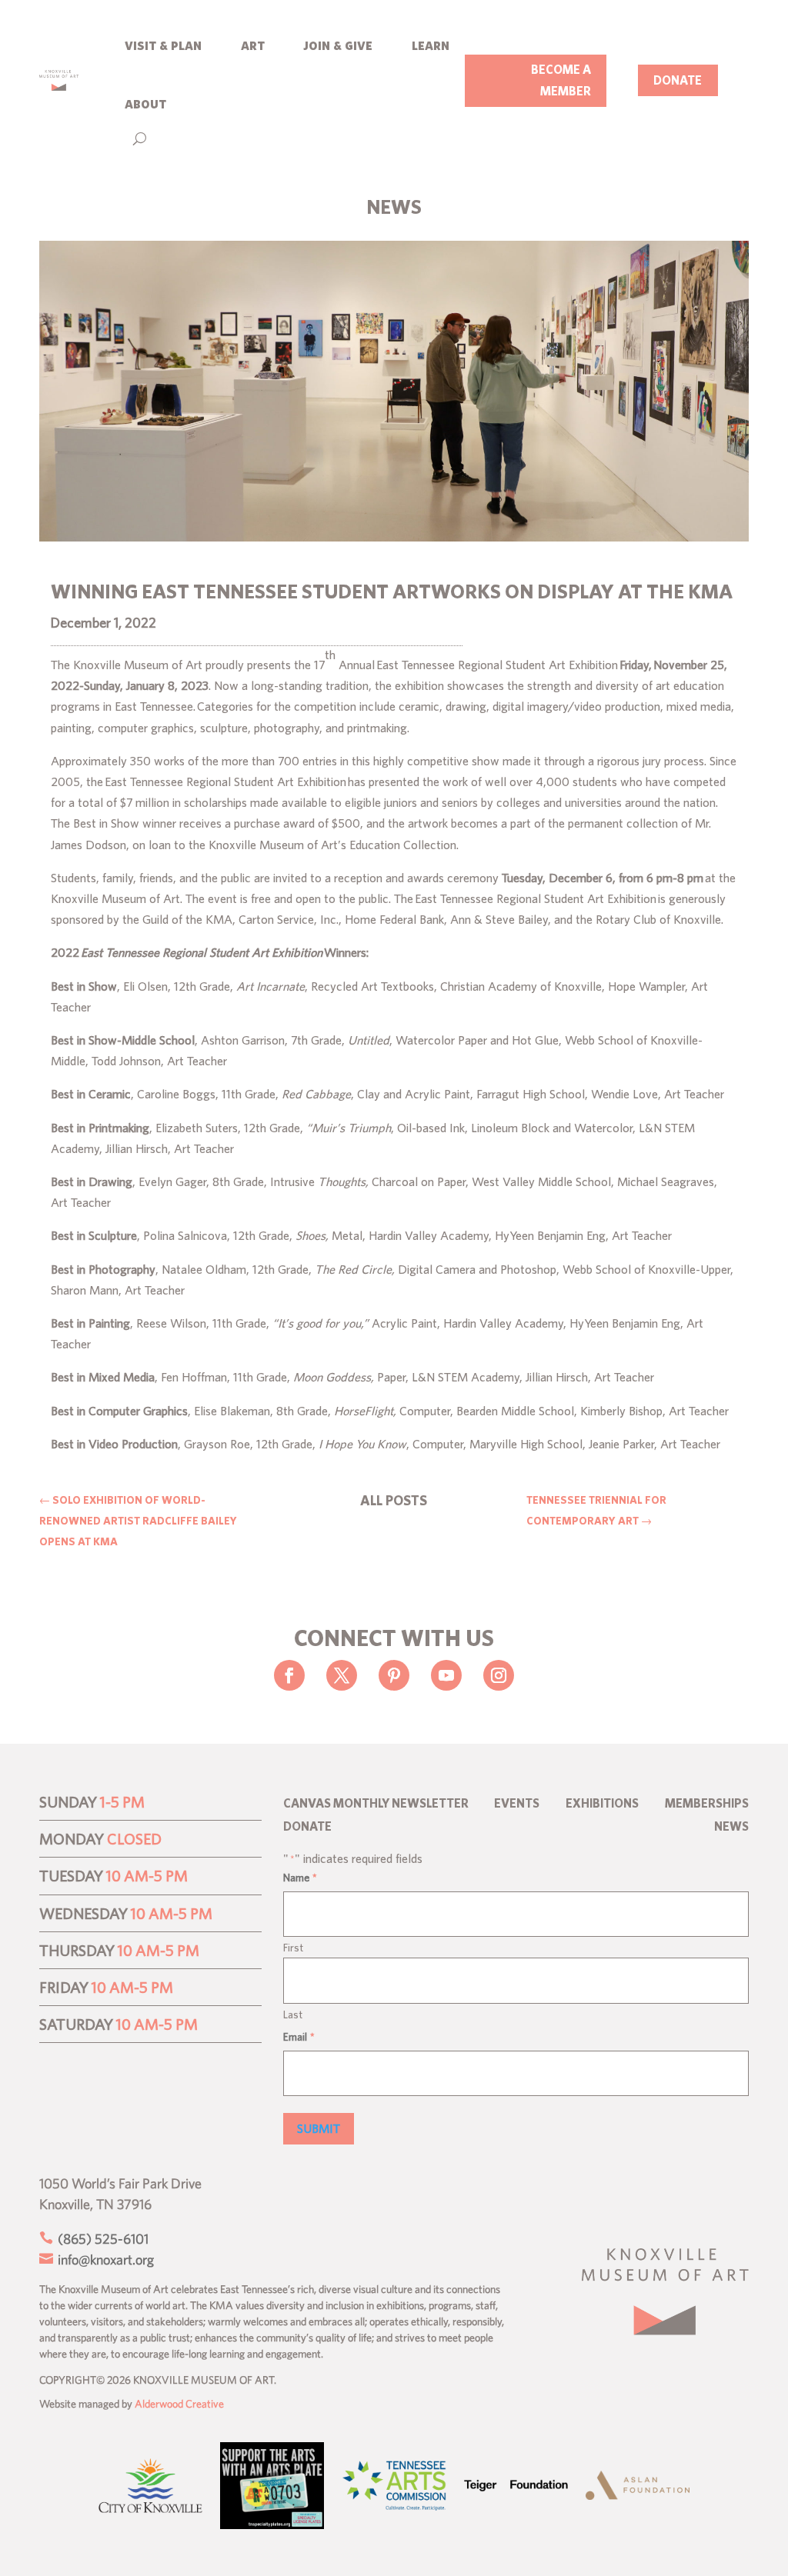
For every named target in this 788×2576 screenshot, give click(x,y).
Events (517, 1804)
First (293, 1948)
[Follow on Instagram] (499, 1675)
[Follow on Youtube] (446, 1675)
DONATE (678, 80)
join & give (338, 44)
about (145, 103)
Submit (319, 2128)
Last (293, 2014)
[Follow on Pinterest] (394, 1675)
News (731, 1827)
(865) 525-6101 (102, 2239)
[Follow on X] (342, 1675)
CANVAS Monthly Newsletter (376, 1804)
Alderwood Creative (179, 2404)
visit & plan (163, 44)
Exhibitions (602, 1804)
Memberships (707, 1804)
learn (431, 44)
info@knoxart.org (104, 2259)
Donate (307, 1827)
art (253, 44)
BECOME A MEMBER (561, 80)
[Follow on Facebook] (289, 1675)
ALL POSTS (394, 1500)
